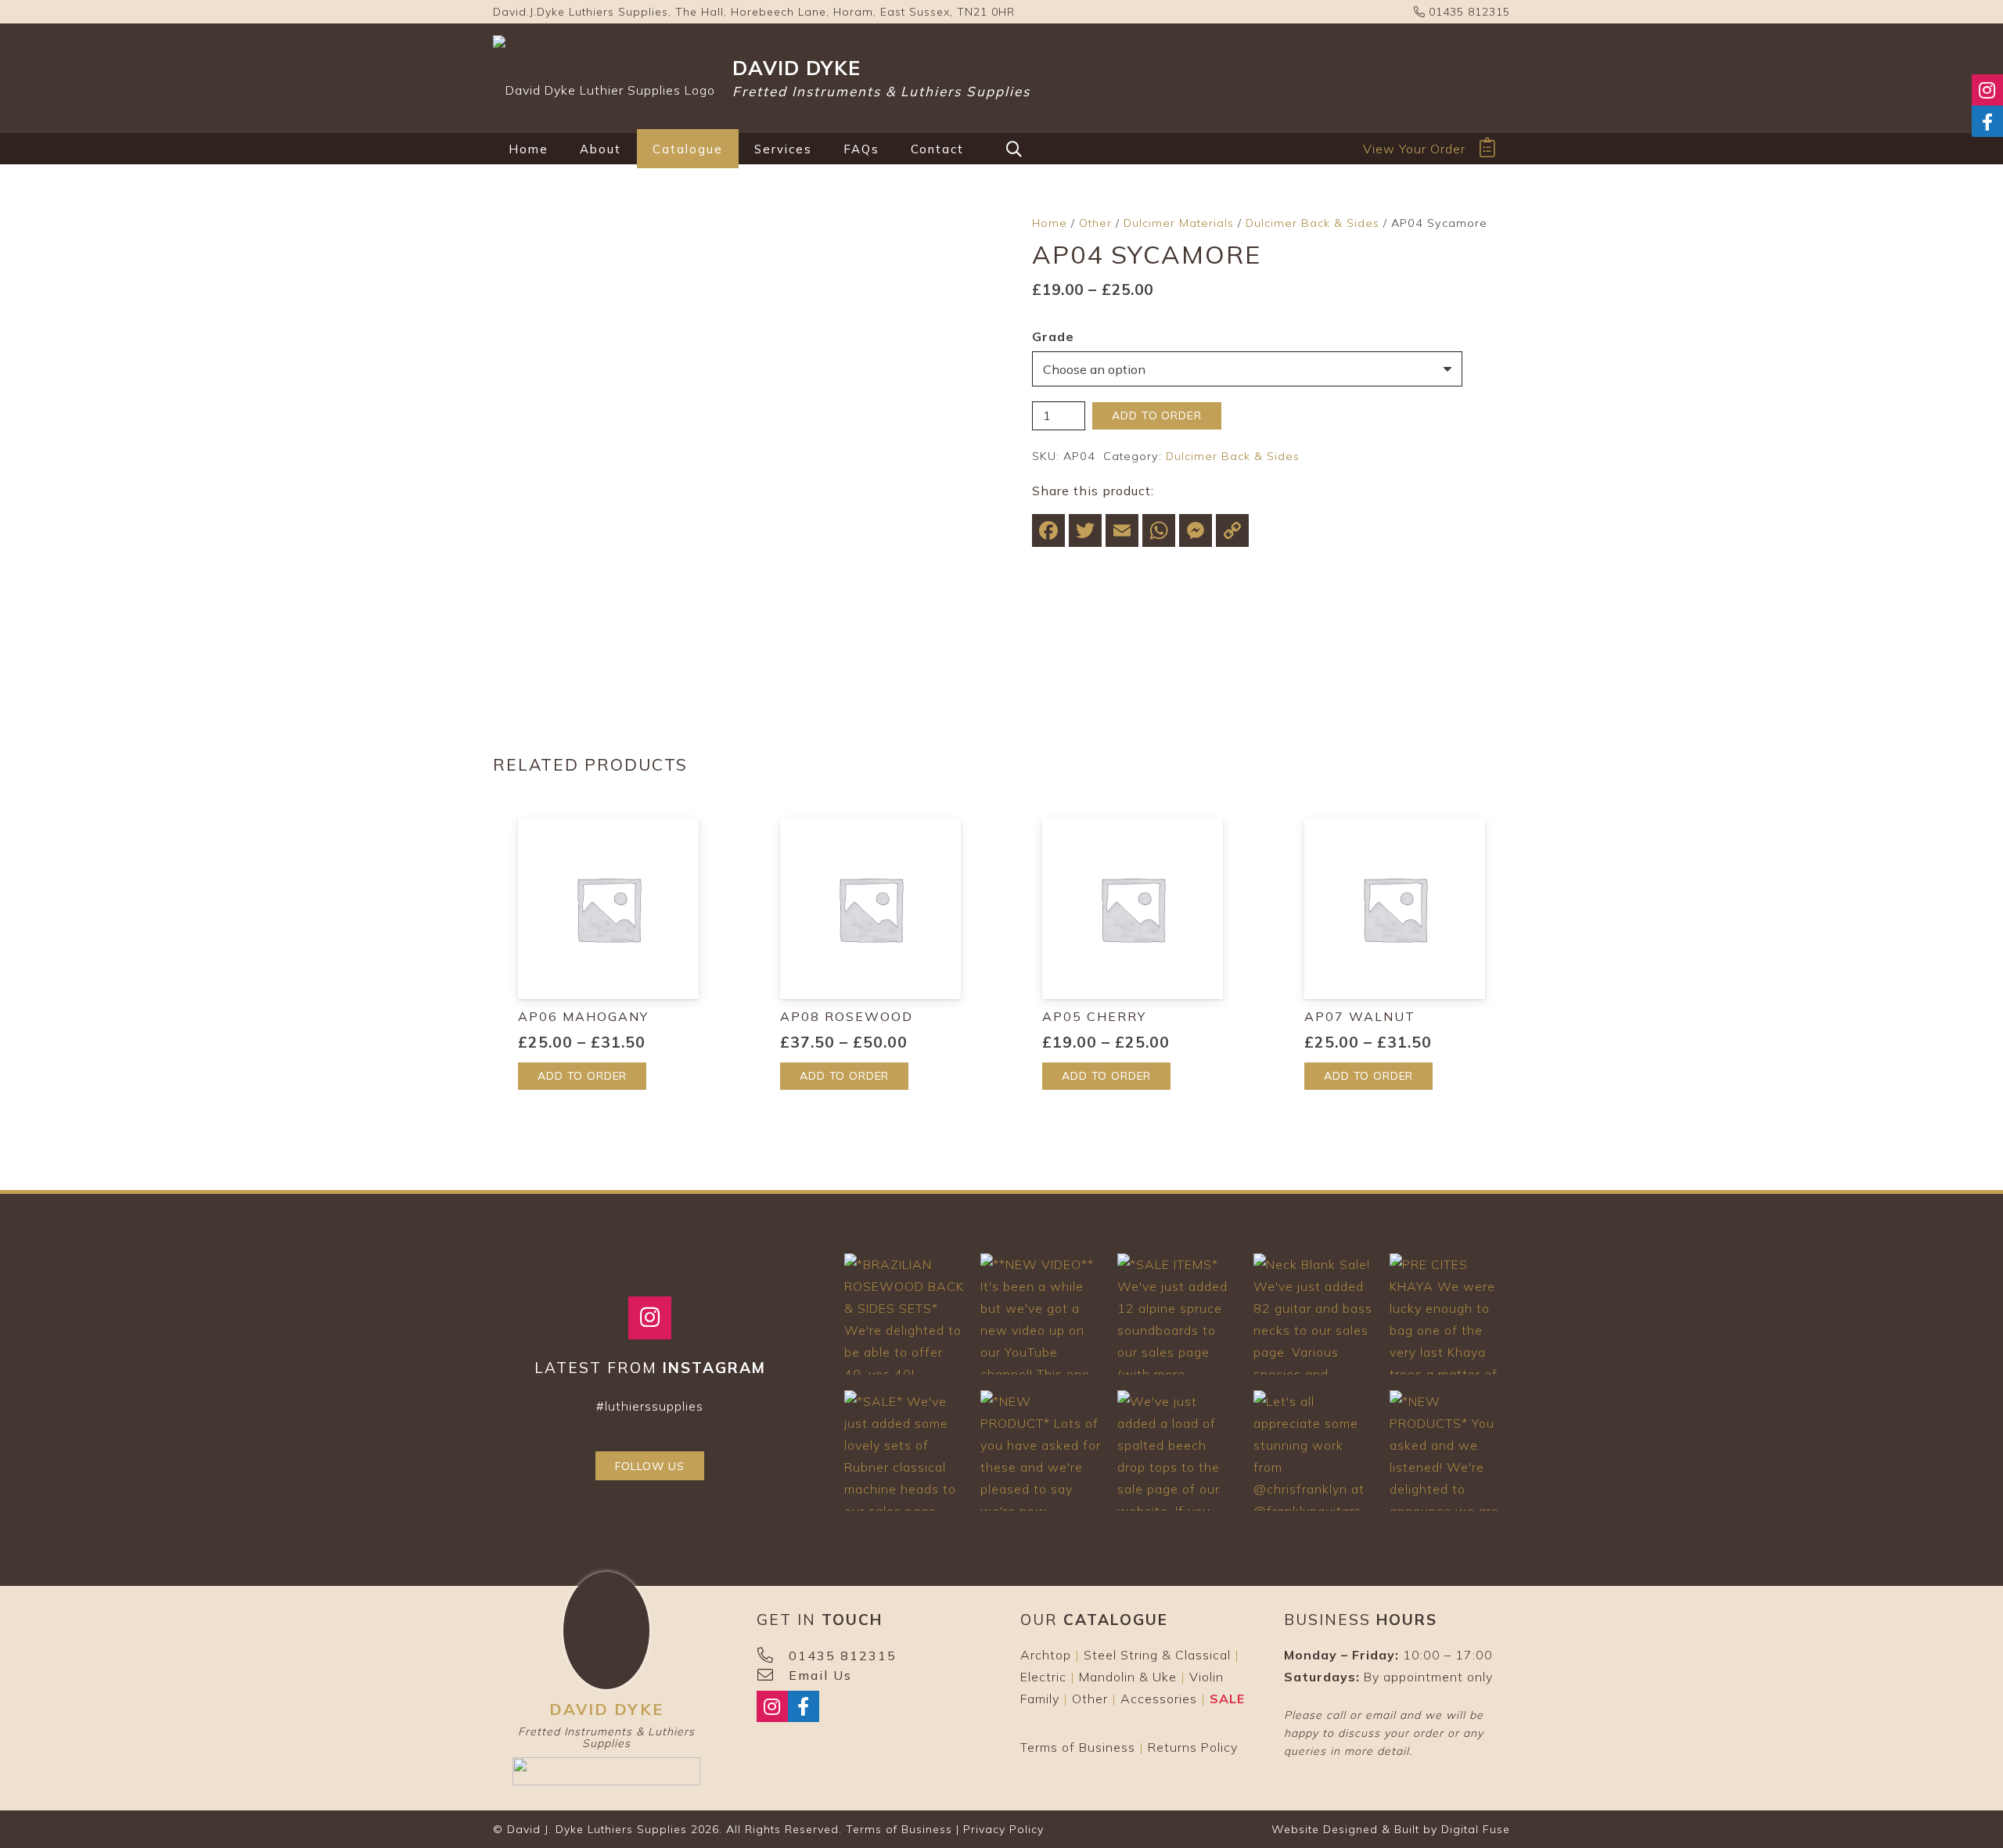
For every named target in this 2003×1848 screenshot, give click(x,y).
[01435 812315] (773, 1656)
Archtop (1046, 1655)
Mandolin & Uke (1128, 1677)
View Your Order (1414, 149)
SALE (1227, 1699)
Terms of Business (1078, 1747)
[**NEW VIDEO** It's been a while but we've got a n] (1041, 1314)
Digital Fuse (1476, 1829)
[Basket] (1488, 148)
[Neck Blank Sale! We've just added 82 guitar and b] (1314, 1314)
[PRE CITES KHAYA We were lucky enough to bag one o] (1450, 1314)
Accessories (1159, 1699)
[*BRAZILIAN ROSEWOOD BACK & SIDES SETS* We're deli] (904, 1314)
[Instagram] (650, 1318)
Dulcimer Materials (1179, 223)
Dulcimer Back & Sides (1313, 223)
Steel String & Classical (1157, 1655)
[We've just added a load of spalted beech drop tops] (1178, 1451)
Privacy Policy (1003, 1829)
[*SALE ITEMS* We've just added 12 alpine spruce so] (1178, 1314)
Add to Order (1156, 415)
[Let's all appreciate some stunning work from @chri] (1314, 1451)
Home (1050, 223)
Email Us (820, 1675)
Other (1095, 223)
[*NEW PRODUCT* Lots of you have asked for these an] (1041, 1451)
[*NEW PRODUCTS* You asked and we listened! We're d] (1450, 1451)
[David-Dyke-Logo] (604, 78)
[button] (632, 149)
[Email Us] (773, 1675)
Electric (1043, 1677)
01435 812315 (1467, 12)
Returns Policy (1193, 1747)
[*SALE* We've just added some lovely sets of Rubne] (904, 1451)
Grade (1053, 336)
